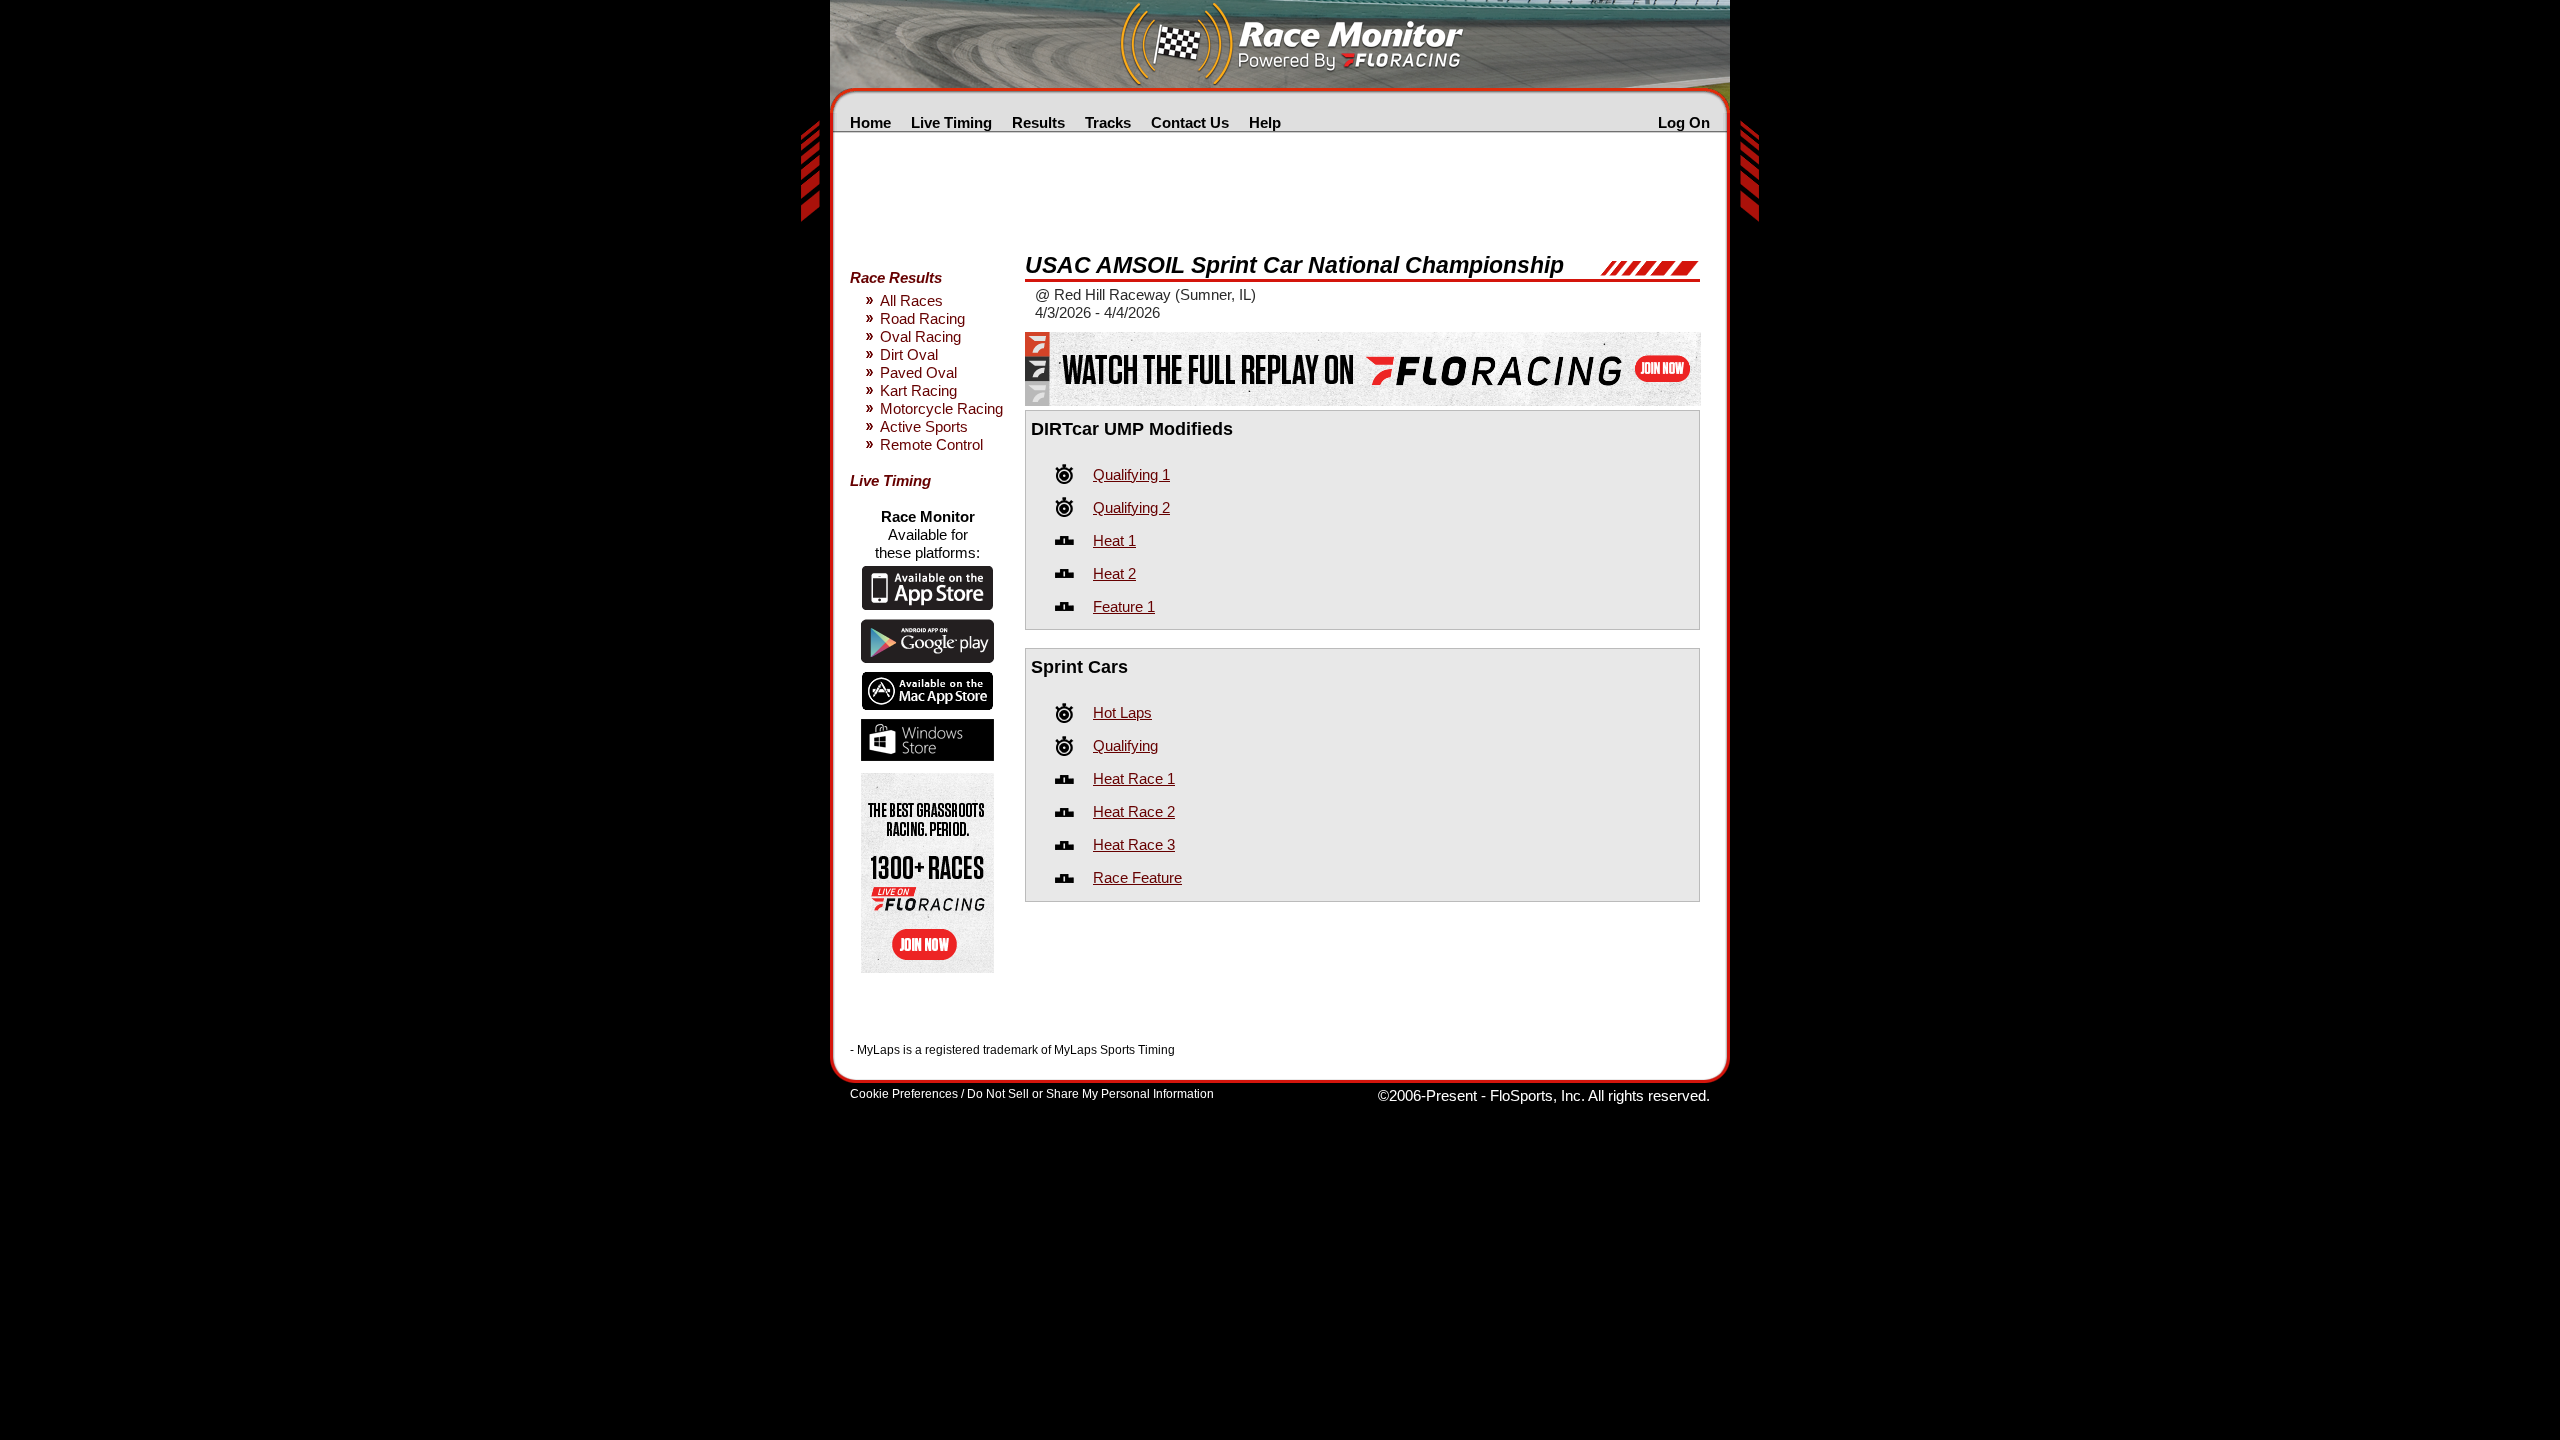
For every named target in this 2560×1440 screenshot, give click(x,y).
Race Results (896, 277)
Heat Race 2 (1134, 811)
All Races (911, 300)
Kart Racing (918, 390)
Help (1265, 122)
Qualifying (1125, 745)
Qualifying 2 (1131, 507)
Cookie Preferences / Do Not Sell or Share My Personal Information (1032, 1094)
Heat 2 (1114, 573)
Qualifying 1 (1131, 474)
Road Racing (922, 318)
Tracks (1108, 122)
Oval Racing (920, 336)
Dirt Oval (909, 354)
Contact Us (1190, 122)
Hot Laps (1122, 712)
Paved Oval (918, 372)
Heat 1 (1114, 540)
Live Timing (951, 122)
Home (870, 122)
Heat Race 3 (1134, 844)
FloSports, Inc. (1537, 1095)
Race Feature (1137, 877)
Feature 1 (1124, 606)
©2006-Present (1427, 1095)
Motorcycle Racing (941, 408)
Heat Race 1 (1134, 778)
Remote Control (931, 444)
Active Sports (924, 426)
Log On (1684, 122)
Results (1038, 122)
